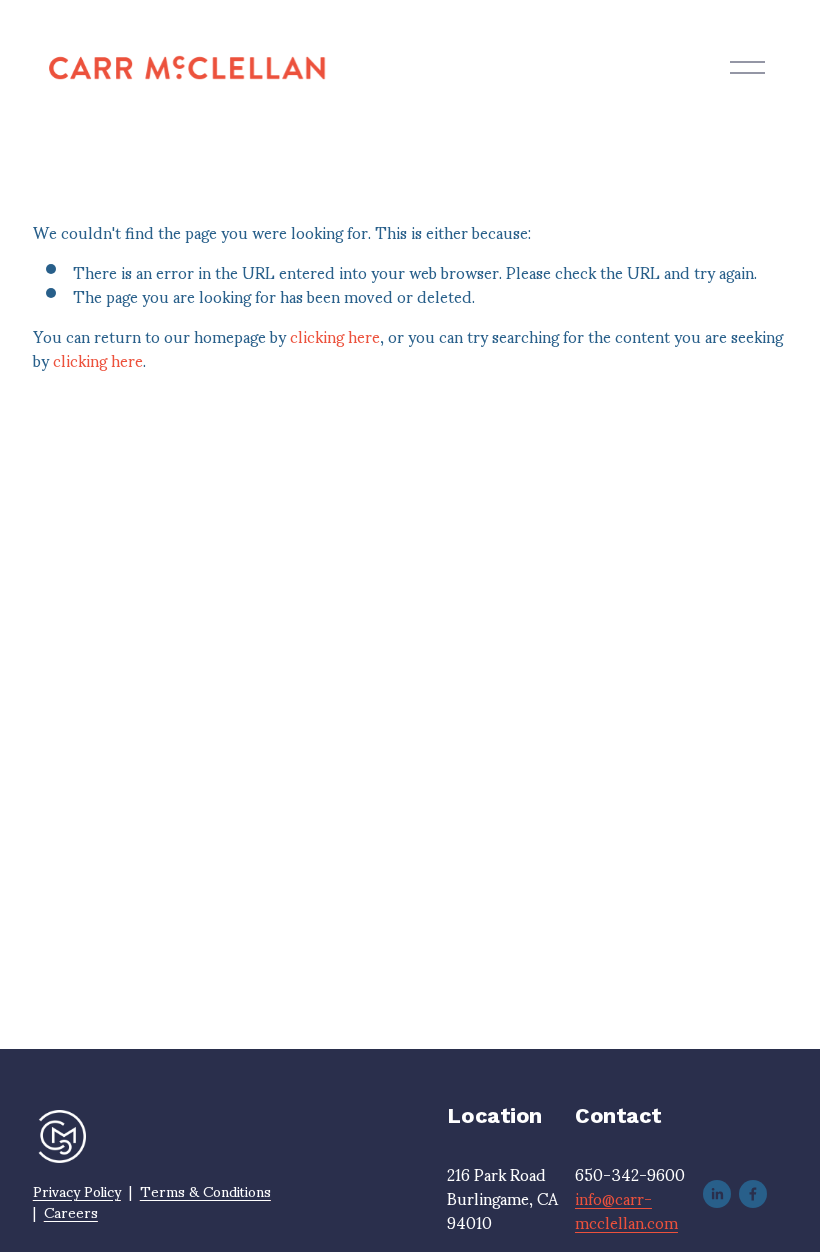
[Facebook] (753, 1194)
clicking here (335, 335)
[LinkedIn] (717, 1194)
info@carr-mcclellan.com (626, 1210)
